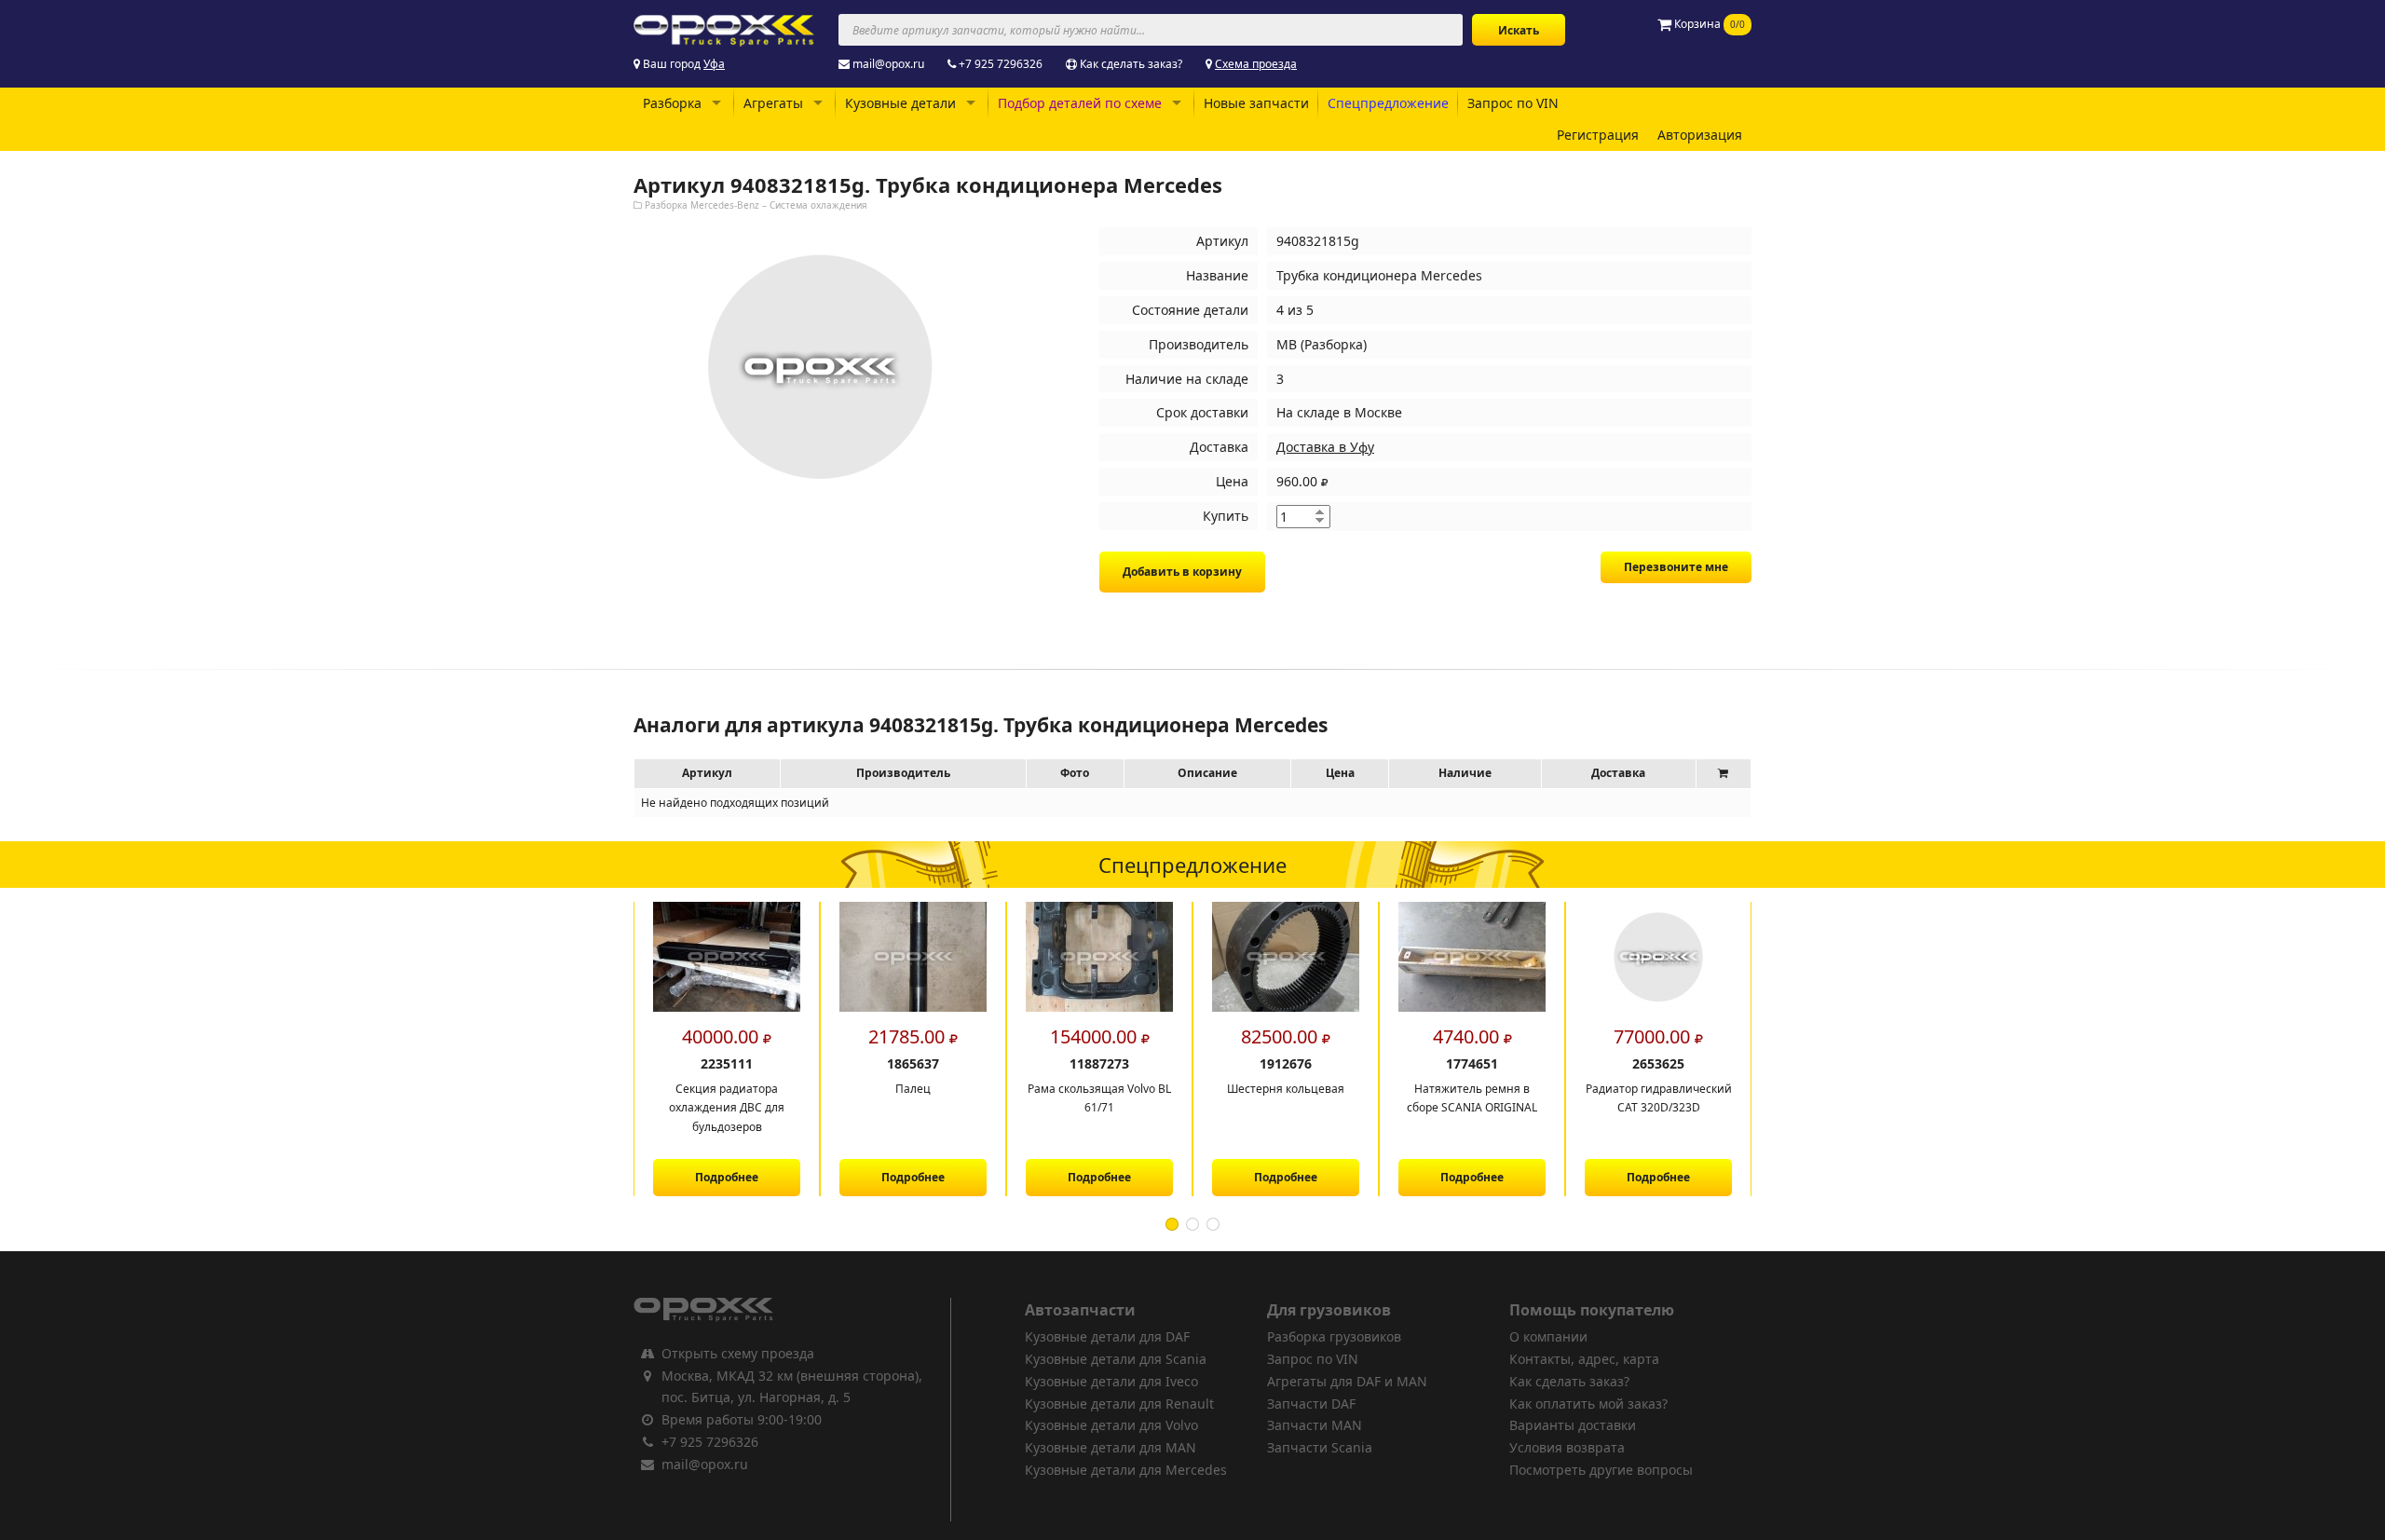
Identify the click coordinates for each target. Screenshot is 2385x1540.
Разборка (672, 103)
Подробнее (714, 1177)
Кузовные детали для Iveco (1111, 1381)
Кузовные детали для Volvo (1111, 1425)
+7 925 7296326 (1001, 64)
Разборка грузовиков (1334, 1336)
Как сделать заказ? (1131, 64)
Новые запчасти (1256, 103)
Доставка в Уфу (1325, 447)
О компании (1548, 1336)
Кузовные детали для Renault (1119, 1404)
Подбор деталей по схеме (1080, 103)
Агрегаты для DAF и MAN (1347, 1381)
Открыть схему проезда (738, 1353)
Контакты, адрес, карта (1584, 1359)
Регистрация (1598, 135)
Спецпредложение (1388, 103)
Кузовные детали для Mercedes (1126, 1470)
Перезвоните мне (1676, 567)
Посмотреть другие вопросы (1601, 1470)
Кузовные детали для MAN (1111, 1447)
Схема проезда (1256, 64)
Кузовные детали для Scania (1116, 1359)
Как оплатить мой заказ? (1588, 1404)
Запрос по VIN (1513, 103)
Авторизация (1700, 135)
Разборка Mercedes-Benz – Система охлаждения (756, 205)
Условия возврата (1567, 1447)
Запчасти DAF (1311, 1404)
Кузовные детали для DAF (1107, 1336)
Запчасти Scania (1320, 1447)
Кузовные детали (900, 103)
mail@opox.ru (888, 64)
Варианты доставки (1573, 1425)
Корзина (1708, 24)
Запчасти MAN (1315, 1425)
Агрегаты (773, 103)
